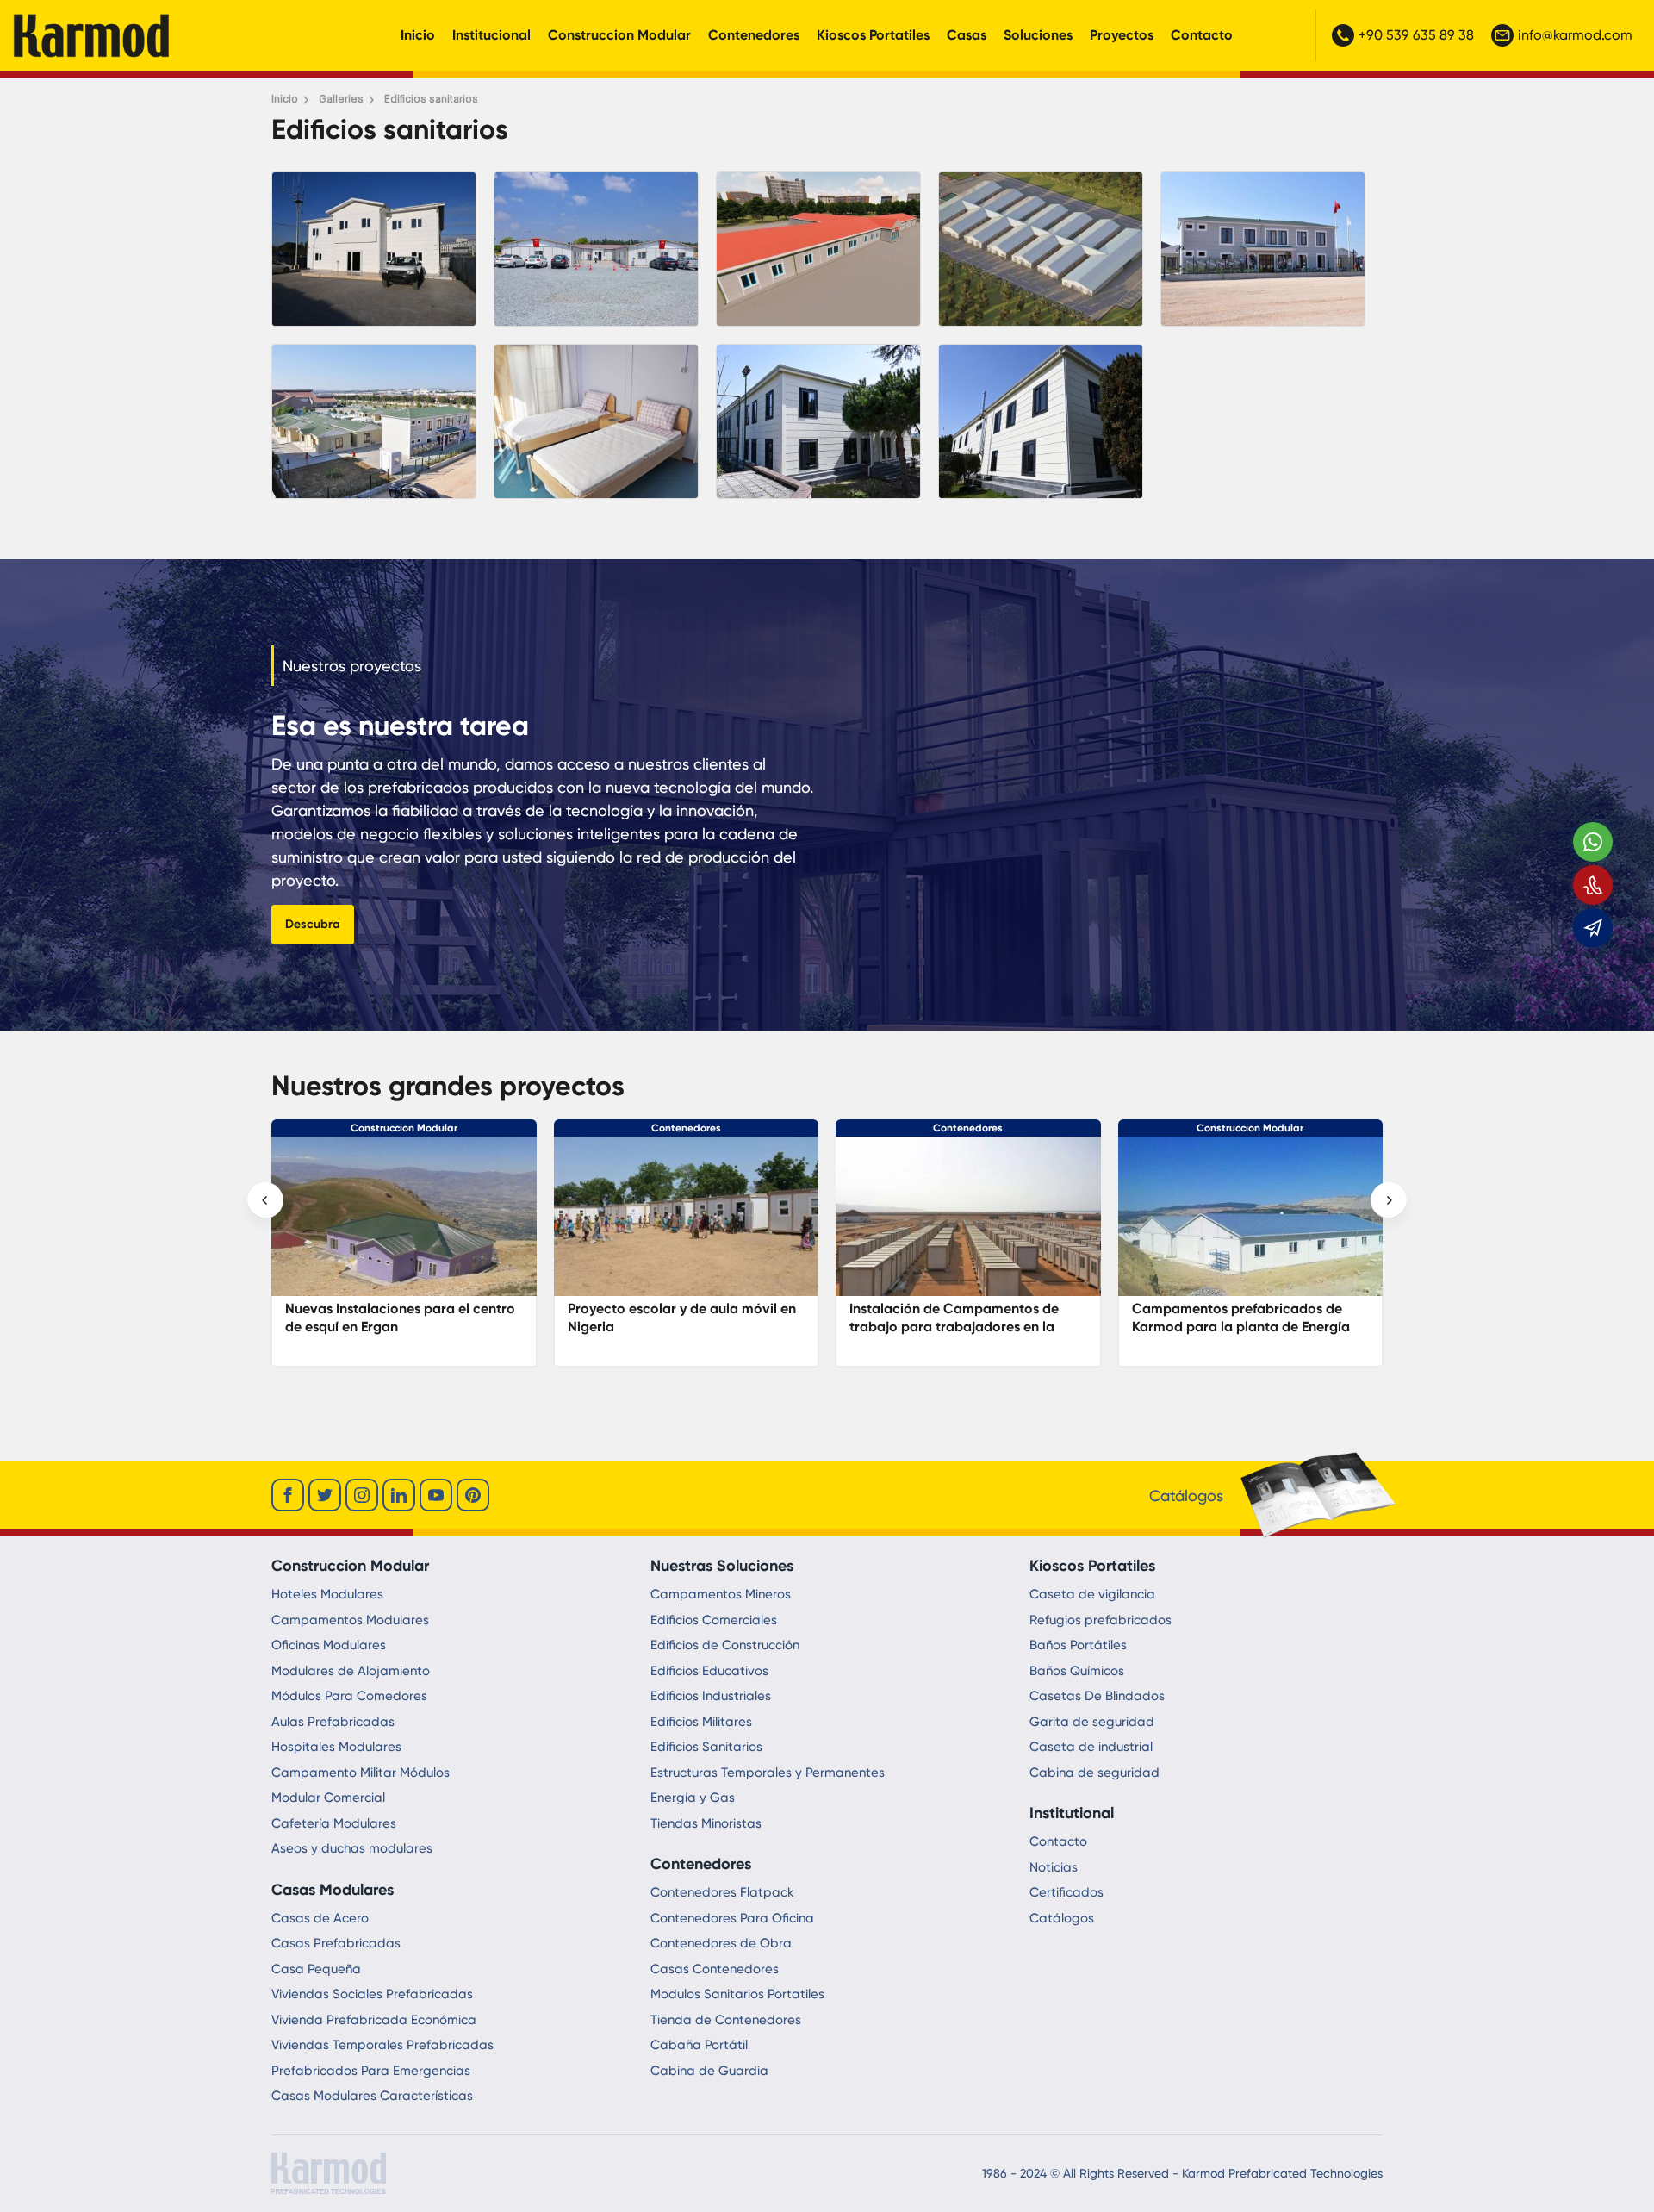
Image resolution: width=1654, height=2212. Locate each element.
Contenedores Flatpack (722, 1892)
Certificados (1066, 1892)
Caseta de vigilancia (1092, 1594)
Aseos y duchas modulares (352, 1848)
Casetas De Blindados (1097, 1696)
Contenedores (754, 35)
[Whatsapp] (1593, 842)
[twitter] (325, 1495)
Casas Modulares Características (372, 2096)
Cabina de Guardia (709, 2071)
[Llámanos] (1593, 885)
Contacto (1202, 35)
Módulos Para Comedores (349, 1696)
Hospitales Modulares (336, 1747)
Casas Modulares (333, 1890)
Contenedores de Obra (721, 1943)
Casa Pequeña (316, 1969)
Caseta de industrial (1091, 1747)
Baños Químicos (1077, 1671)
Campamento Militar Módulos (361, 1773)
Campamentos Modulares (350, 1620)
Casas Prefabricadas (336, 1943)
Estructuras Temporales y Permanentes (768, 1773)
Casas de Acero (320, 1918)
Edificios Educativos (709, 1671)
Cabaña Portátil (699, 2045)
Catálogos (1062, 1918)
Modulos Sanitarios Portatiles (737, 1994)
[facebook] (288, 1495)
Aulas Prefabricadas (333, 1722)
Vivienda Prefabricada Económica (374, 2020)
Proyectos (1122, 35)
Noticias (1054, 1867)
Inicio (418, 35)
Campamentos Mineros (721, 1594)
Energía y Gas (693, 1798)
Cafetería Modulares (334, 1823)
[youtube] (436, 1495)
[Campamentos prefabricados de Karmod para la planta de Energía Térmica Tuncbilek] (969, 1225)
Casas (967, 35)
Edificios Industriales (711, 1696)
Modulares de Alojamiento (351, 1671)
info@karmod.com (1575, 35)
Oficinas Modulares (329, 1645)
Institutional (1072, 1813)
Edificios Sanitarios (706, 1747)
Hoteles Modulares (327, 1594)
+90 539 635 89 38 (1416, 35)
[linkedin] (399, 1495)
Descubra (313, 924)
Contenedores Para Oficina (732, 1918)
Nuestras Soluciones (722, 1566)
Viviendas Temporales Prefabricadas (382, 2045)
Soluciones (1038, 35)
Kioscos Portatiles (873, 35)
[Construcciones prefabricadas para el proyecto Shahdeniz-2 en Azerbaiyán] (1251, 1225)
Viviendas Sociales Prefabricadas (372, 1994)
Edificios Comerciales (714, 1620)
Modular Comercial (328, 1798)
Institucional (491, 35)
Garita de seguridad (1092, 1722)
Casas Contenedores (715, 1969)
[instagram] (362, 1495)
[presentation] (265, 1200)
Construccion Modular (619, 35)
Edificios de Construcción (725, 1645)
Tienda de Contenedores (726, 2020)
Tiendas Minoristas (706, 1823)
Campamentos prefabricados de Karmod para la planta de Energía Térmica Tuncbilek (959, 1327)
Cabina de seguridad (1094, 1773)
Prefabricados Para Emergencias (371, 2071)
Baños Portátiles (1078, 1645)
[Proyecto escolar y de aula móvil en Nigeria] (405, 1225)
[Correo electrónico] (1593, 928)
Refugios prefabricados (1101, 1620)
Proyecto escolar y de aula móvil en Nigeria (400, 1318)
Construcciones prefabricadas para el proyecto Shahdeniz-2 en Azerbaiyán (1247, 1327)
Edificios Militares (701, 1722)
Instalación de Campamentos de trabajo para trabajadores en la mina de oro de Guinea (672, 1327)
